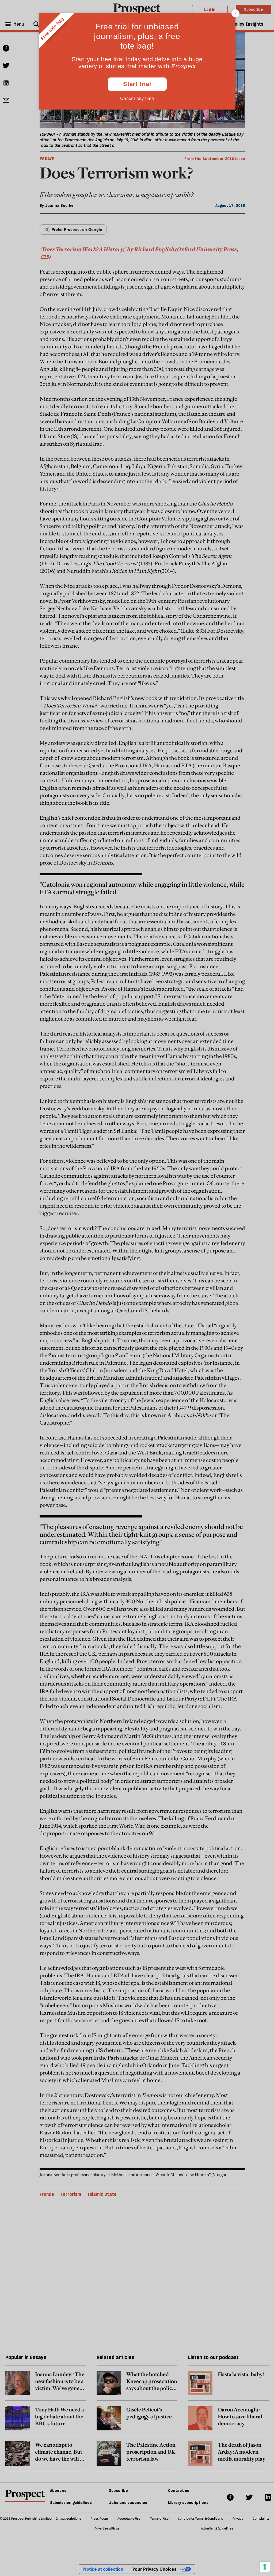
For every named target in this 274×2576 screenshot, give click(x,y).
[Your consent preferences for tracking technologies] (265, 2567)
